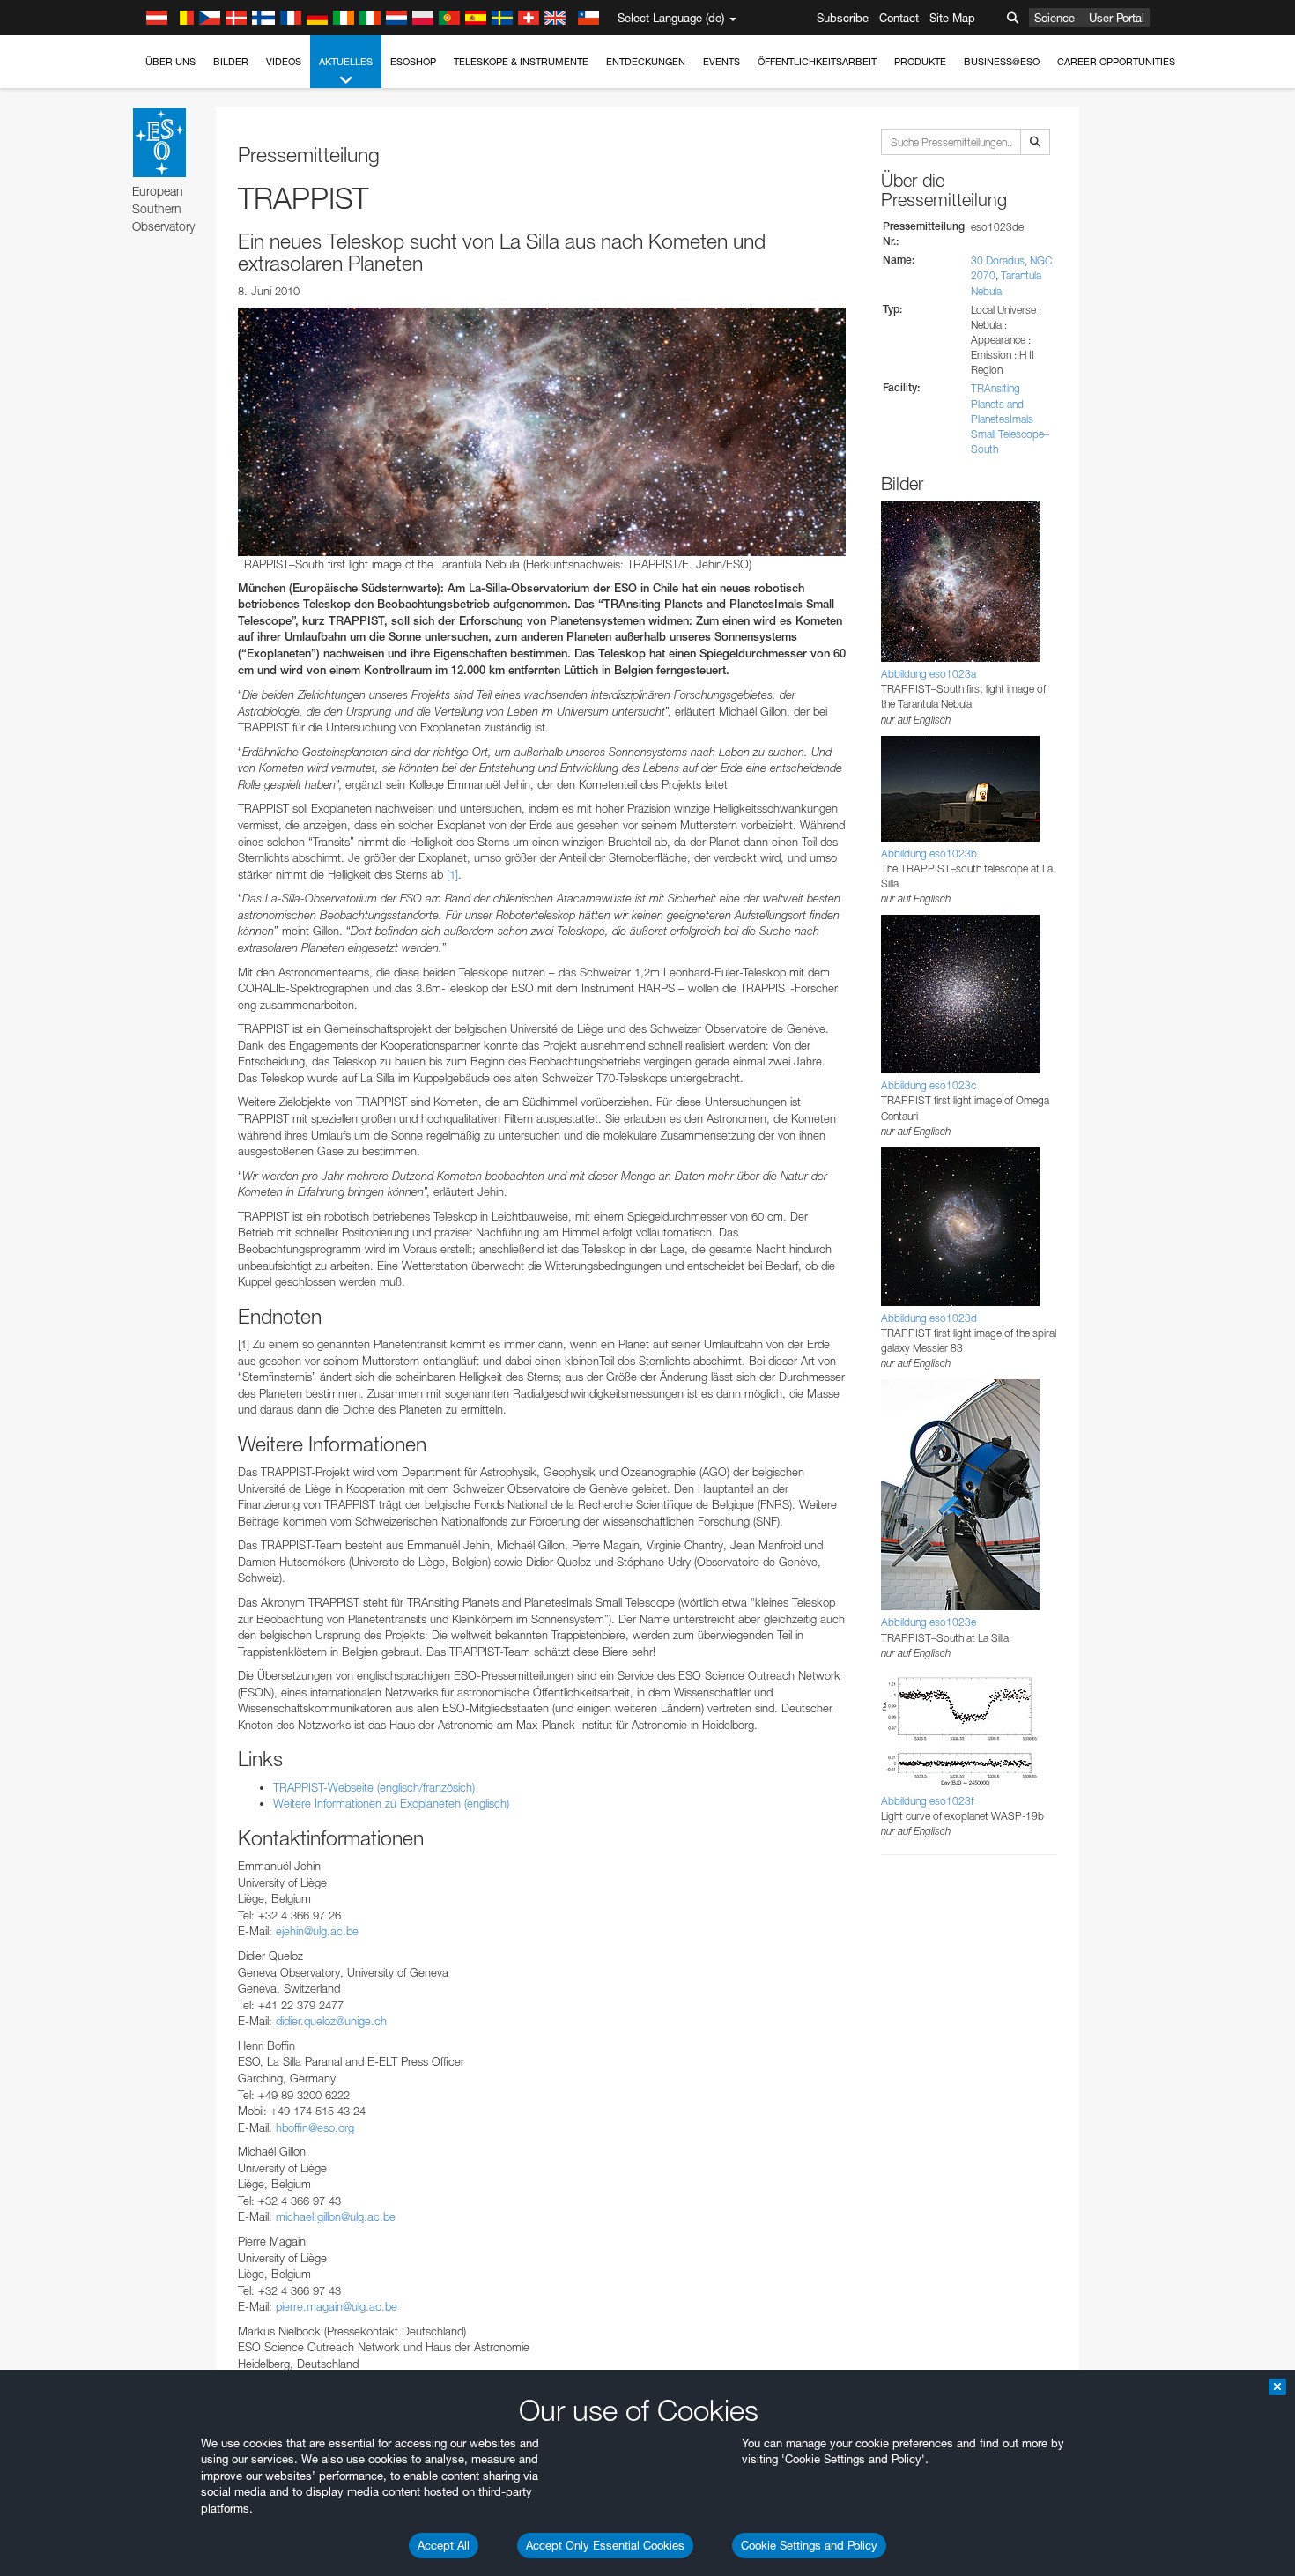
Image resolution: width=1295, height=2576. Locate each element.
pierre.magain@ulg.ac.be (337, 2306)
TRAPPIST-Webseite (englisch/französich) (374, 1787)
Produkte (920, 62)
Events (721, 62)
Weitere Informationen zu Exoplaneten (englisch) (391, 1803)
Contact (899, 18)
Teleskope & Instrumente (521, 62)
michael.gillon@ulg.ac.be (336, 2216)
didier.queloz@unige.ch (331, 2021)
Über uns (170, 62)
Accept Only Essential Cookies (605, 2545)
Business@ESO (1002, 62)
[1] (452, 874)
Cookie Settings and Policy (809, 2545)
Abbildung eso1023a (929, 674)
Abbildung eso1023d (929, 1318)
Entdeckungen (646, 62)
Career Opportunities (1116, 62)
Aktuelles (346, 62)
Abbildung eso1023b (929, 854)
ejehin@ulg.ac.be (317, 1931)
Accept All (444, 2545)
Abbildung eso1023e (929, 1622)
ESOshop (413, 62)
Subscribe (843, 18)
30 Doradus (998, 260)
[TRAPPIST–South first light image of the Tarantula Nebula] (542, 432)
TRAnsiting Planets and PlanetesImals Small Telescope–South (1010, 419)
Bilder (231, 62)
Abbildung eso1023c (929, 1085)
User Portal (1117, 18)
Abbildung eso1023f (927, 1801)
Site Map (952, 18)
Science (1054, 18)
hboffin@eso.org (315, 2127)
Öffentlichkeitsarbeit (817, 62)
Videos (284, 62)
